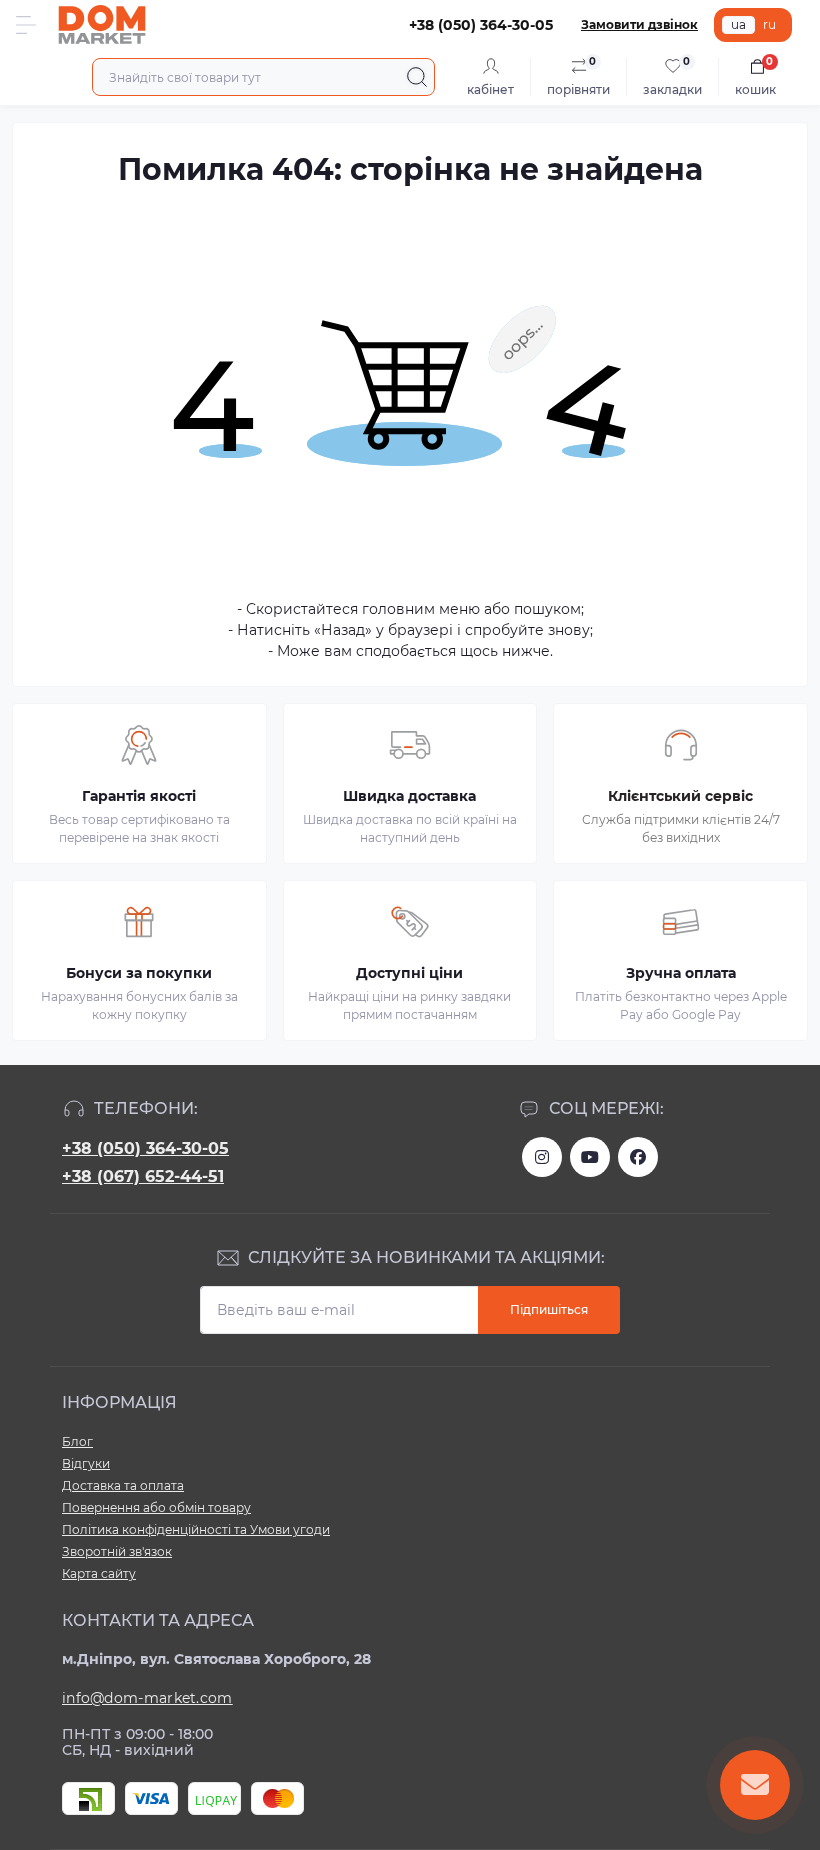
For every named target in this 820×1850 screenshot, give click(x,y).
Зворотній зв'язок (117, 1551)
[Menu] (26, 25)
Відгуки (86, 1463)
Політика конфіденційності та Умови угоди (196, 1529)
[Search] (417, 77)
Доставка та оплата (123, 1485)
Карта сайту (99, 1573)
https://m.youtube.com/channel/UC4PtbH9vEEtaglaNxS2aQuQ (590, 1157)
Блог (77, 1441)
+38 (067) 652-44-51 (143, 1176)
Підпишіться (549, 1309)
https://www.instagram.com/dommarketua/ (542, 1157)
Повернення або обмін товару (156, 1507)
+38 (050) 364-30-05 (145, 1148)
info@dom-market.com (147, 1698)
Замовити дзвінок (639, 24)
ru (769, 24)
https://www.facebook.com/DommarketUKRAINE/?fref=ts (638, 1157)
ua (738, 24)
